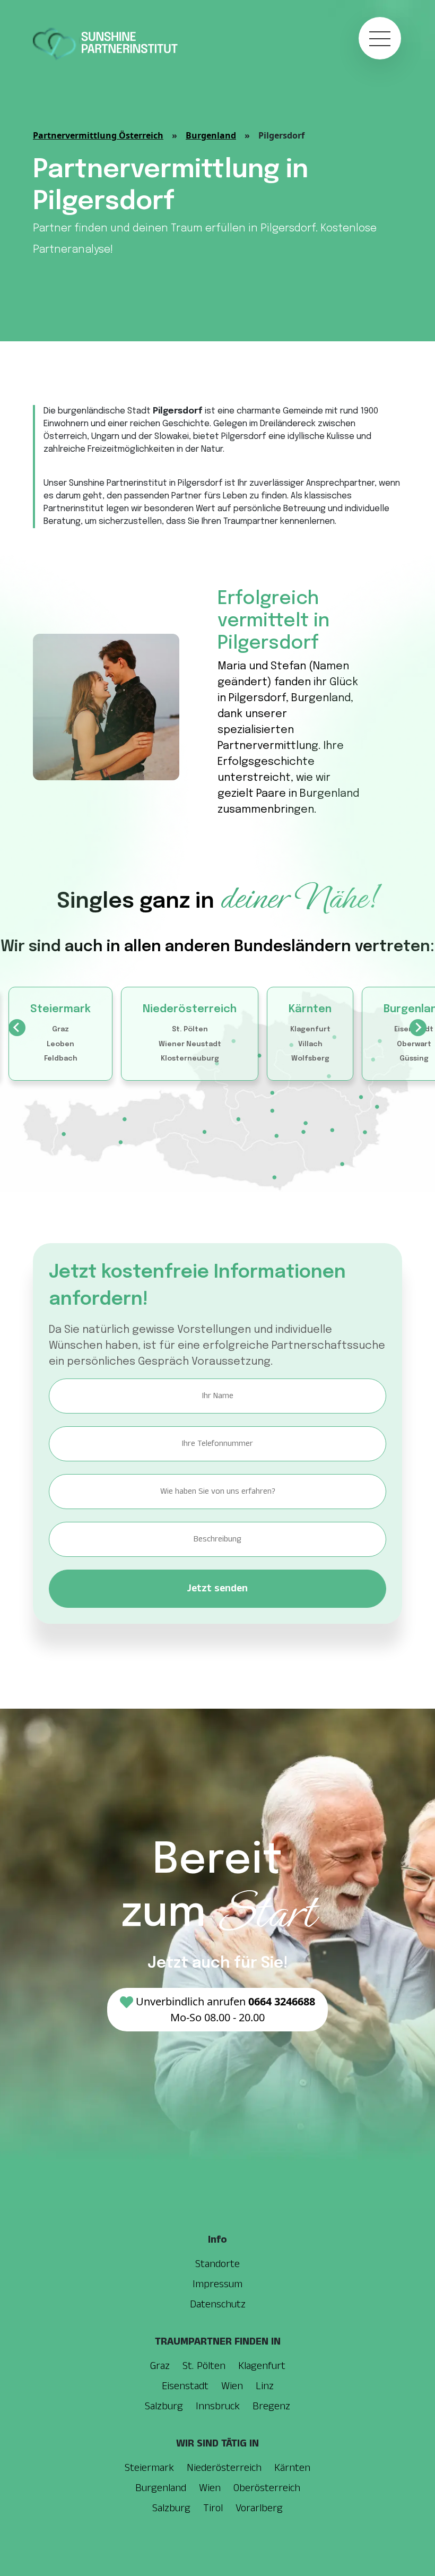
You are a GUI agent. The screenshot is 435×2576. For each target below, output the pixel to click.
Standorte (217, 2264)
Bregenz (271, 2406)
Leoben (60, 1044)
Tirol (213, 2508)
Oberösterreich (267, 2488)
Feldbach (61, 1059)
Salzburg (164, 2406)
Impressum (217, 2284)
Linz (265, 2386)
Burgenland (211, 135)
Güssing (414, 1059)
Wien (232, 2386)
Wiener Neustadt (190, 1044)
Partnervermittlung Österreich (98, 135)
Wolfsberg (310, 1059)
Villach (310, 1044)
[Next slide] (418, 1028)
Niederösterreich (190, 1009)
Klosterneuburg (190, 1059)
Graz (60, 1029)
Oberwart (414, 1044)
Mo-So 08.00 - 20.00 (225, 2009)
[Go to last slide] (17, 1028)
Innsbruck (218, 2406)
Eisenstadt (185, 2386)
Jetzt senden (217, 1588)
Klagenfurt (310, 1029)
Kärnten (310, 1009)
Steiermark (60, 1009)
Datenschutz (218, 2304)
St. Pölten (190, 1029)
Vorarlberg (259, 2508)
